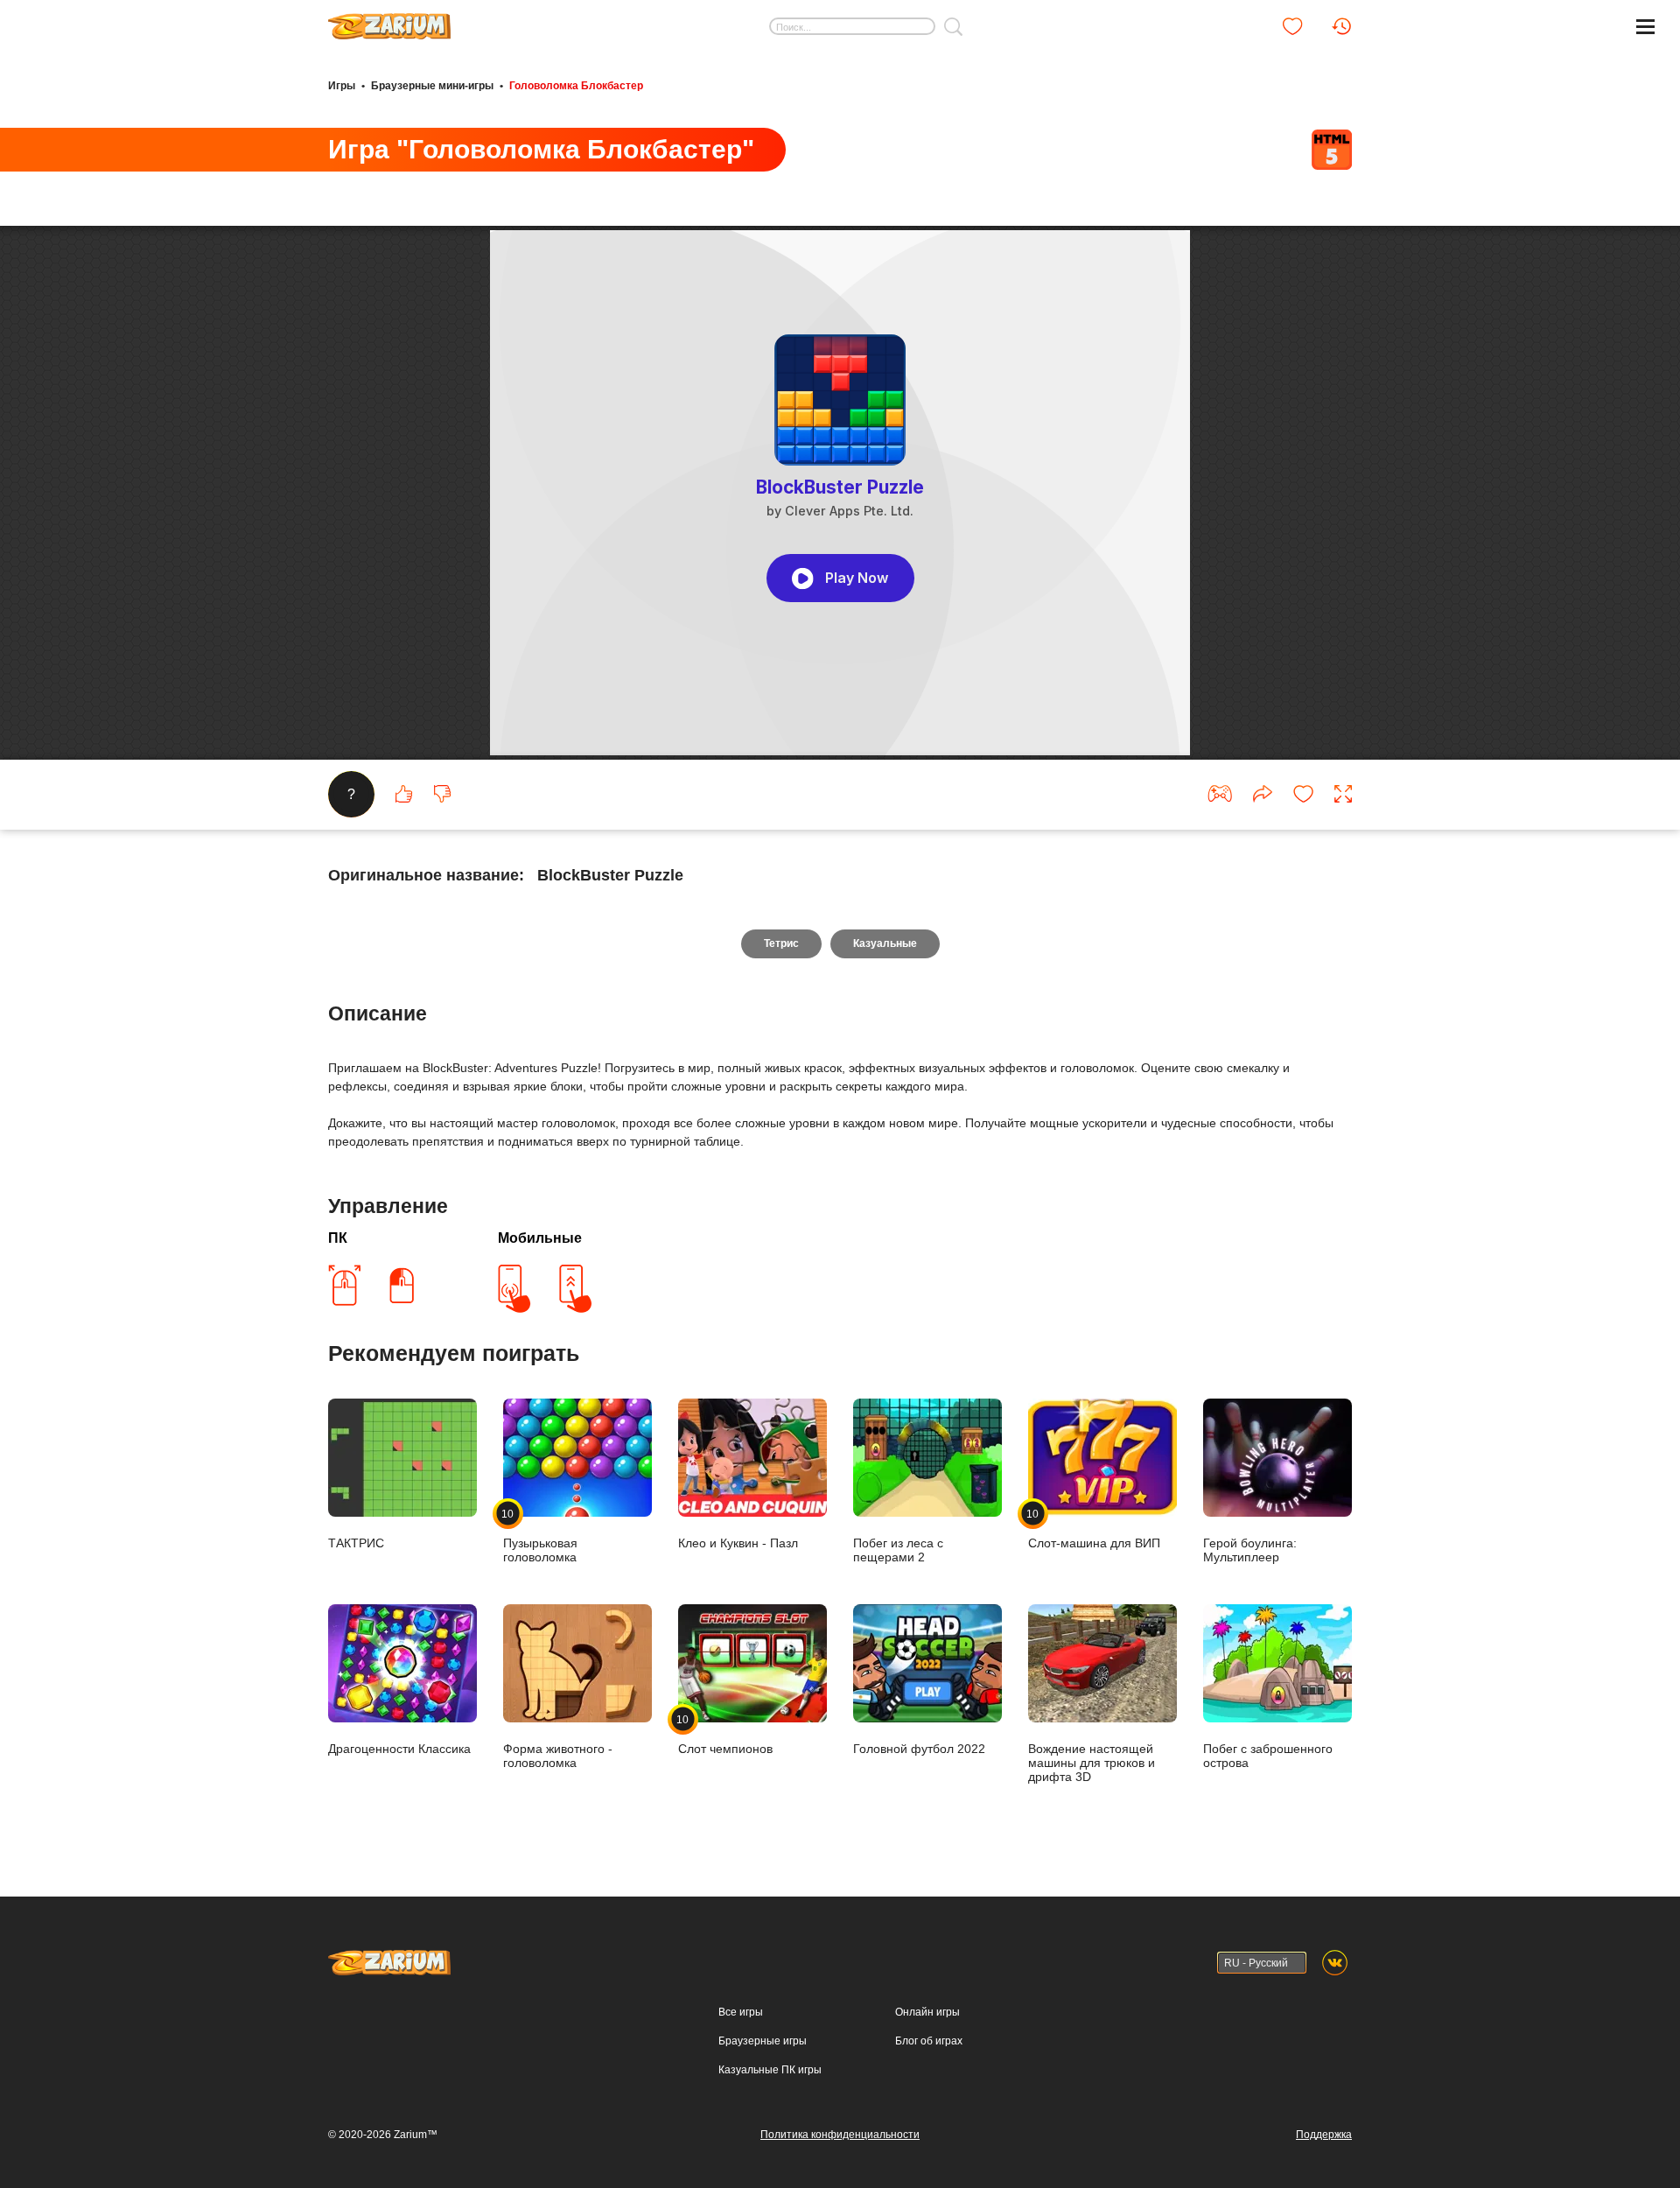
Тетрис (781, 943)
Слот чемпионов (725, 1734)
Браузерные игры (763, 2041)
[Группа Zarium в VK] (1335, 1963)
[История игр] (1341, 26)
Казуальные (885, 943)
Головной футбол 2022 (919, 1749)
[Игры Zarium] (389, 20)
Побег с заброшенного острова (1268, 1756)
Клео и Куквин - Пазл (738, 1543)
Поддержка (1324, 2135)
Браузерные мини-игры (432, 86)
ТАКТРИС (356, 1543)
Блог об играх (929, 2041)
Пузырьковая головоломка (540, 1536)
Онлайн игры (927, 2012)
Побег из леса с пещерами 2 (898, 1550)
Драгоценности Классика (399, 1749)
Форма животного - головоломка (558, 1756)
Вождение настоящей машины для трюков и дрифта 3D (1092, 1763)
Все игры (741, 2012)
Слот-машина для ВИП (1094, 1529)
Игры (342, 86)
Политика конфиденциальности (840, 2135)
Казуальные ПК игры (770, 2070)
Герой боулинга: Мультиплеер (1250, 1550)
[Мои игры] (1292, 26)
